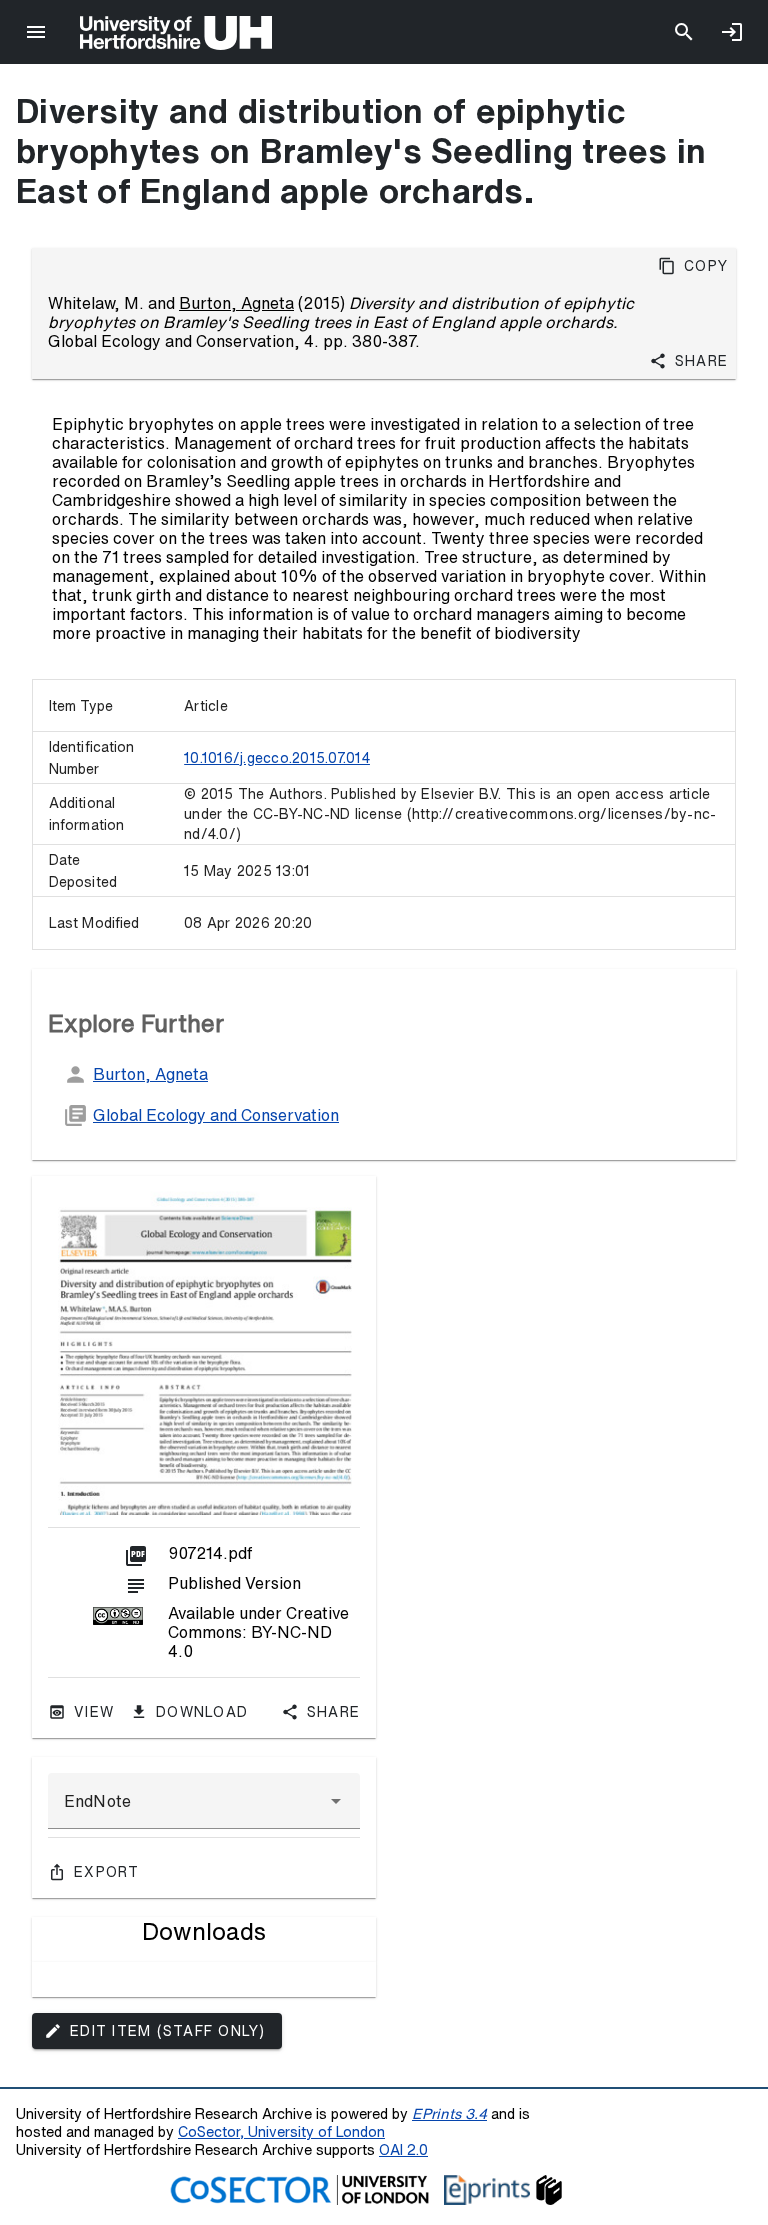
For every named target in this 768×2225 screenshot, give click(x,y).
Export (107, 1872)
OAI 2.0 (403, 2149)
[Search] (684, 32)
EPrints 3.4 (449, 2113)
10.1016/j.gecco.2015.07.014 (277, 758)
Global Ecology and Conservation (216, 1115)
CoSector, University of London (281, 2131)
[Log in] (732, 32)
